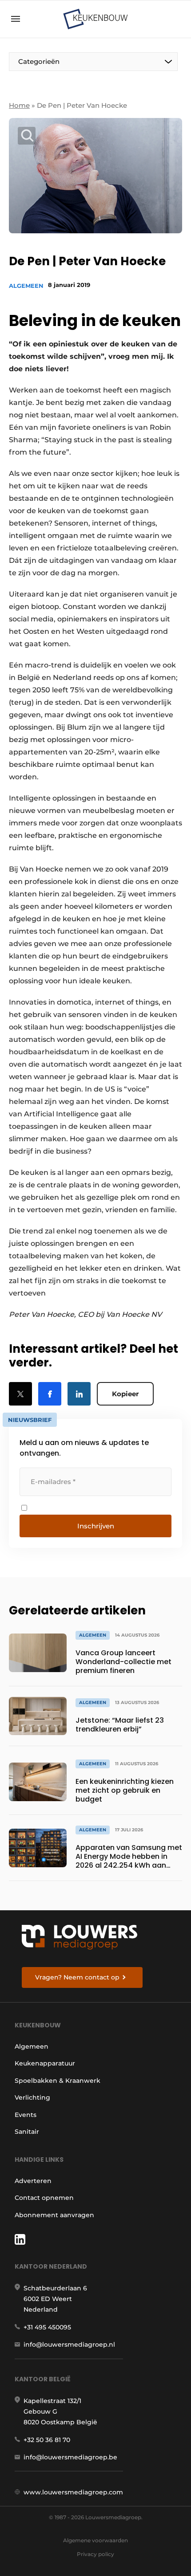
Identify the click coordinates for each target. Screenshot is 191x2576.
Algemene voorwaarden (95, 2540)
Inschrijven (96, 1526)
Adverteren (33, 2181)
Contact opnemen (44, 2198)
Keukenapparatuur (45, 2063)
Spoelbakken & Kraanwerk (58, 2081)
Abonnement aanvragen (54, 2215)
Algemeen (26, 286)
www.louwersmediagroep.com (73, 2492)
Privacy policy (95, 2554)
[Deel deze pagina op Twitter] (20, 1394)
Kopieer (125, 1394)
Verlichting (32, 2097)
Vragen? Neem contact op (77, 1977)
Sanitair (27, 2132)
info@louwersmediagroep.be (70, 2457)
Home (19, 105)
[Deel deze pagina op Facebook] (50, 1394)
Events (26, 2115)
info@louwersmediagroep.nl (69, 2344)
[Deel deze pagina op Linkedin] (79, 1394)
